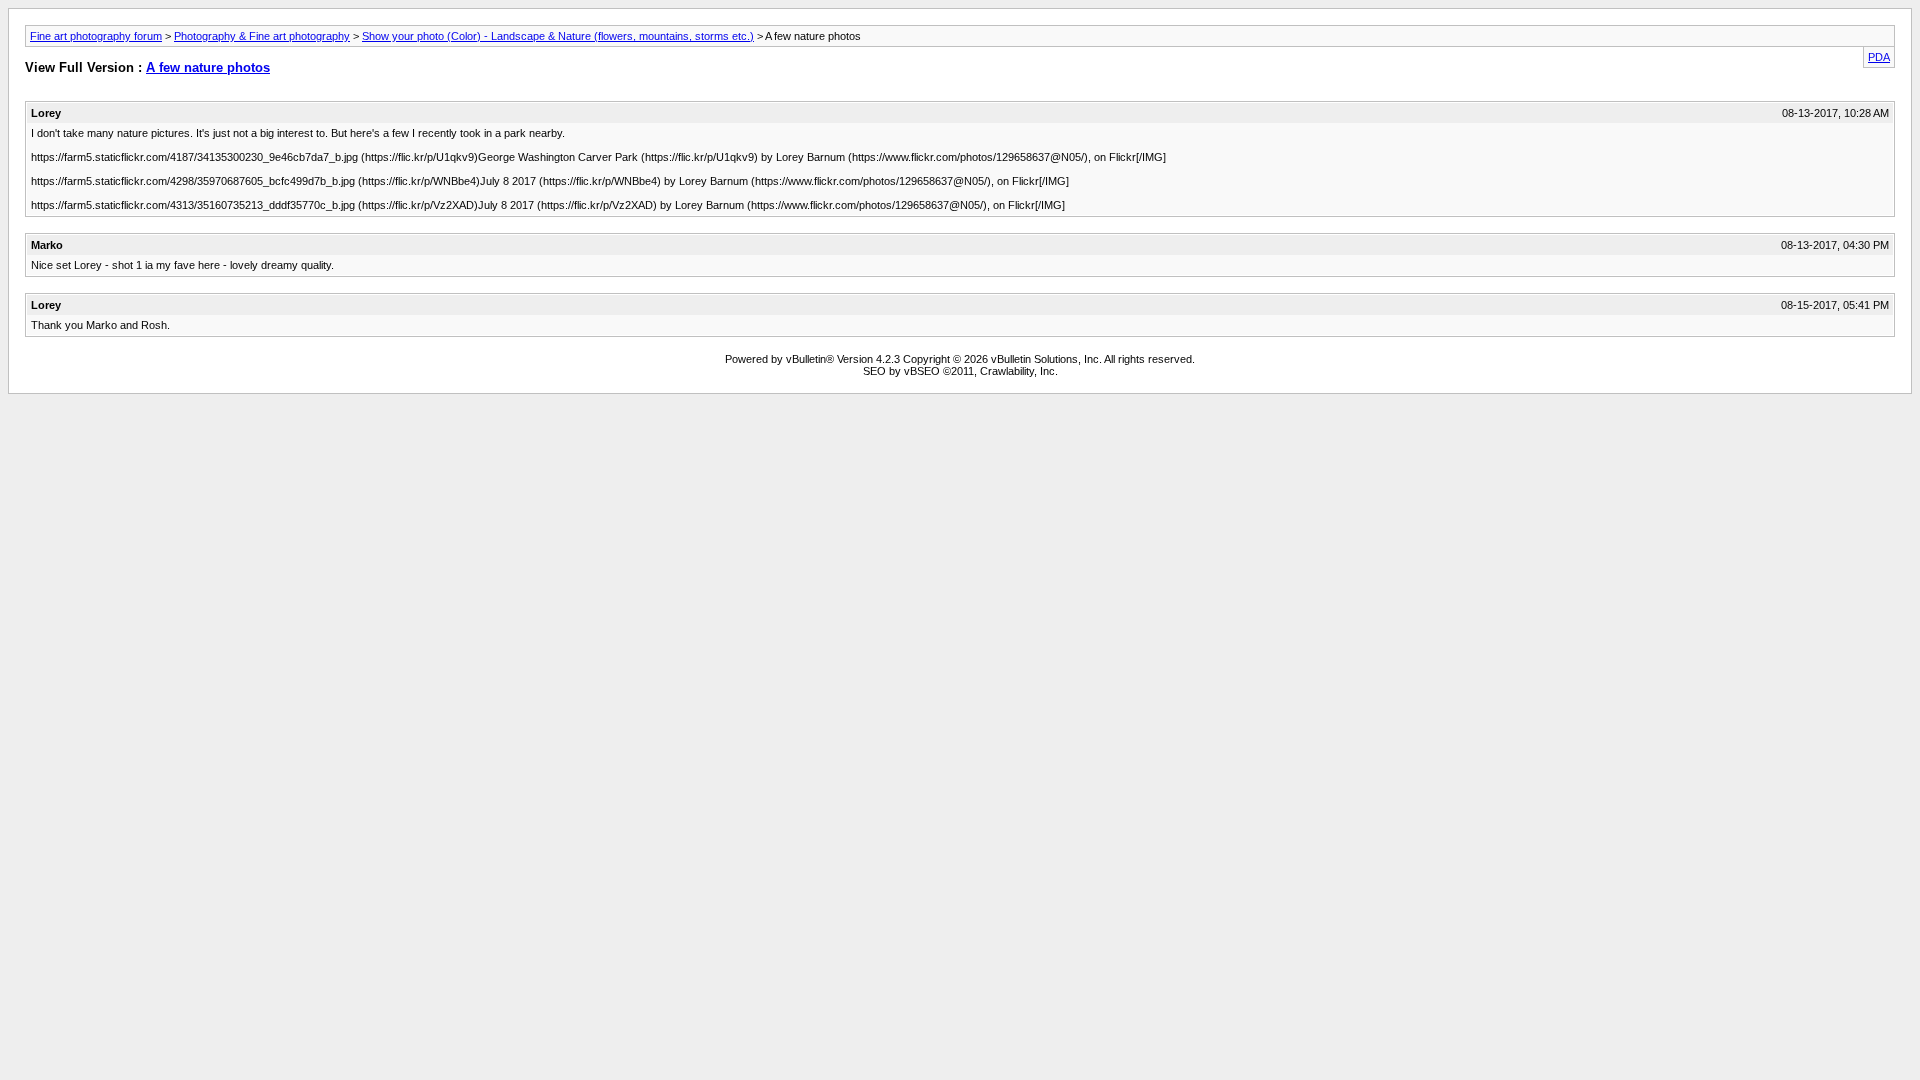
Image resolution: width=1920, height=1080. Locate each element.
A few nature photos (208, 67)
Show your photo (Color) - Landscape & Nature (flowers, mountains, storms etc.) (558, 36)
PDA (1879, 57)
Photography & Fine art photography (262, 36)
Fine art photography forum (96, 36)
